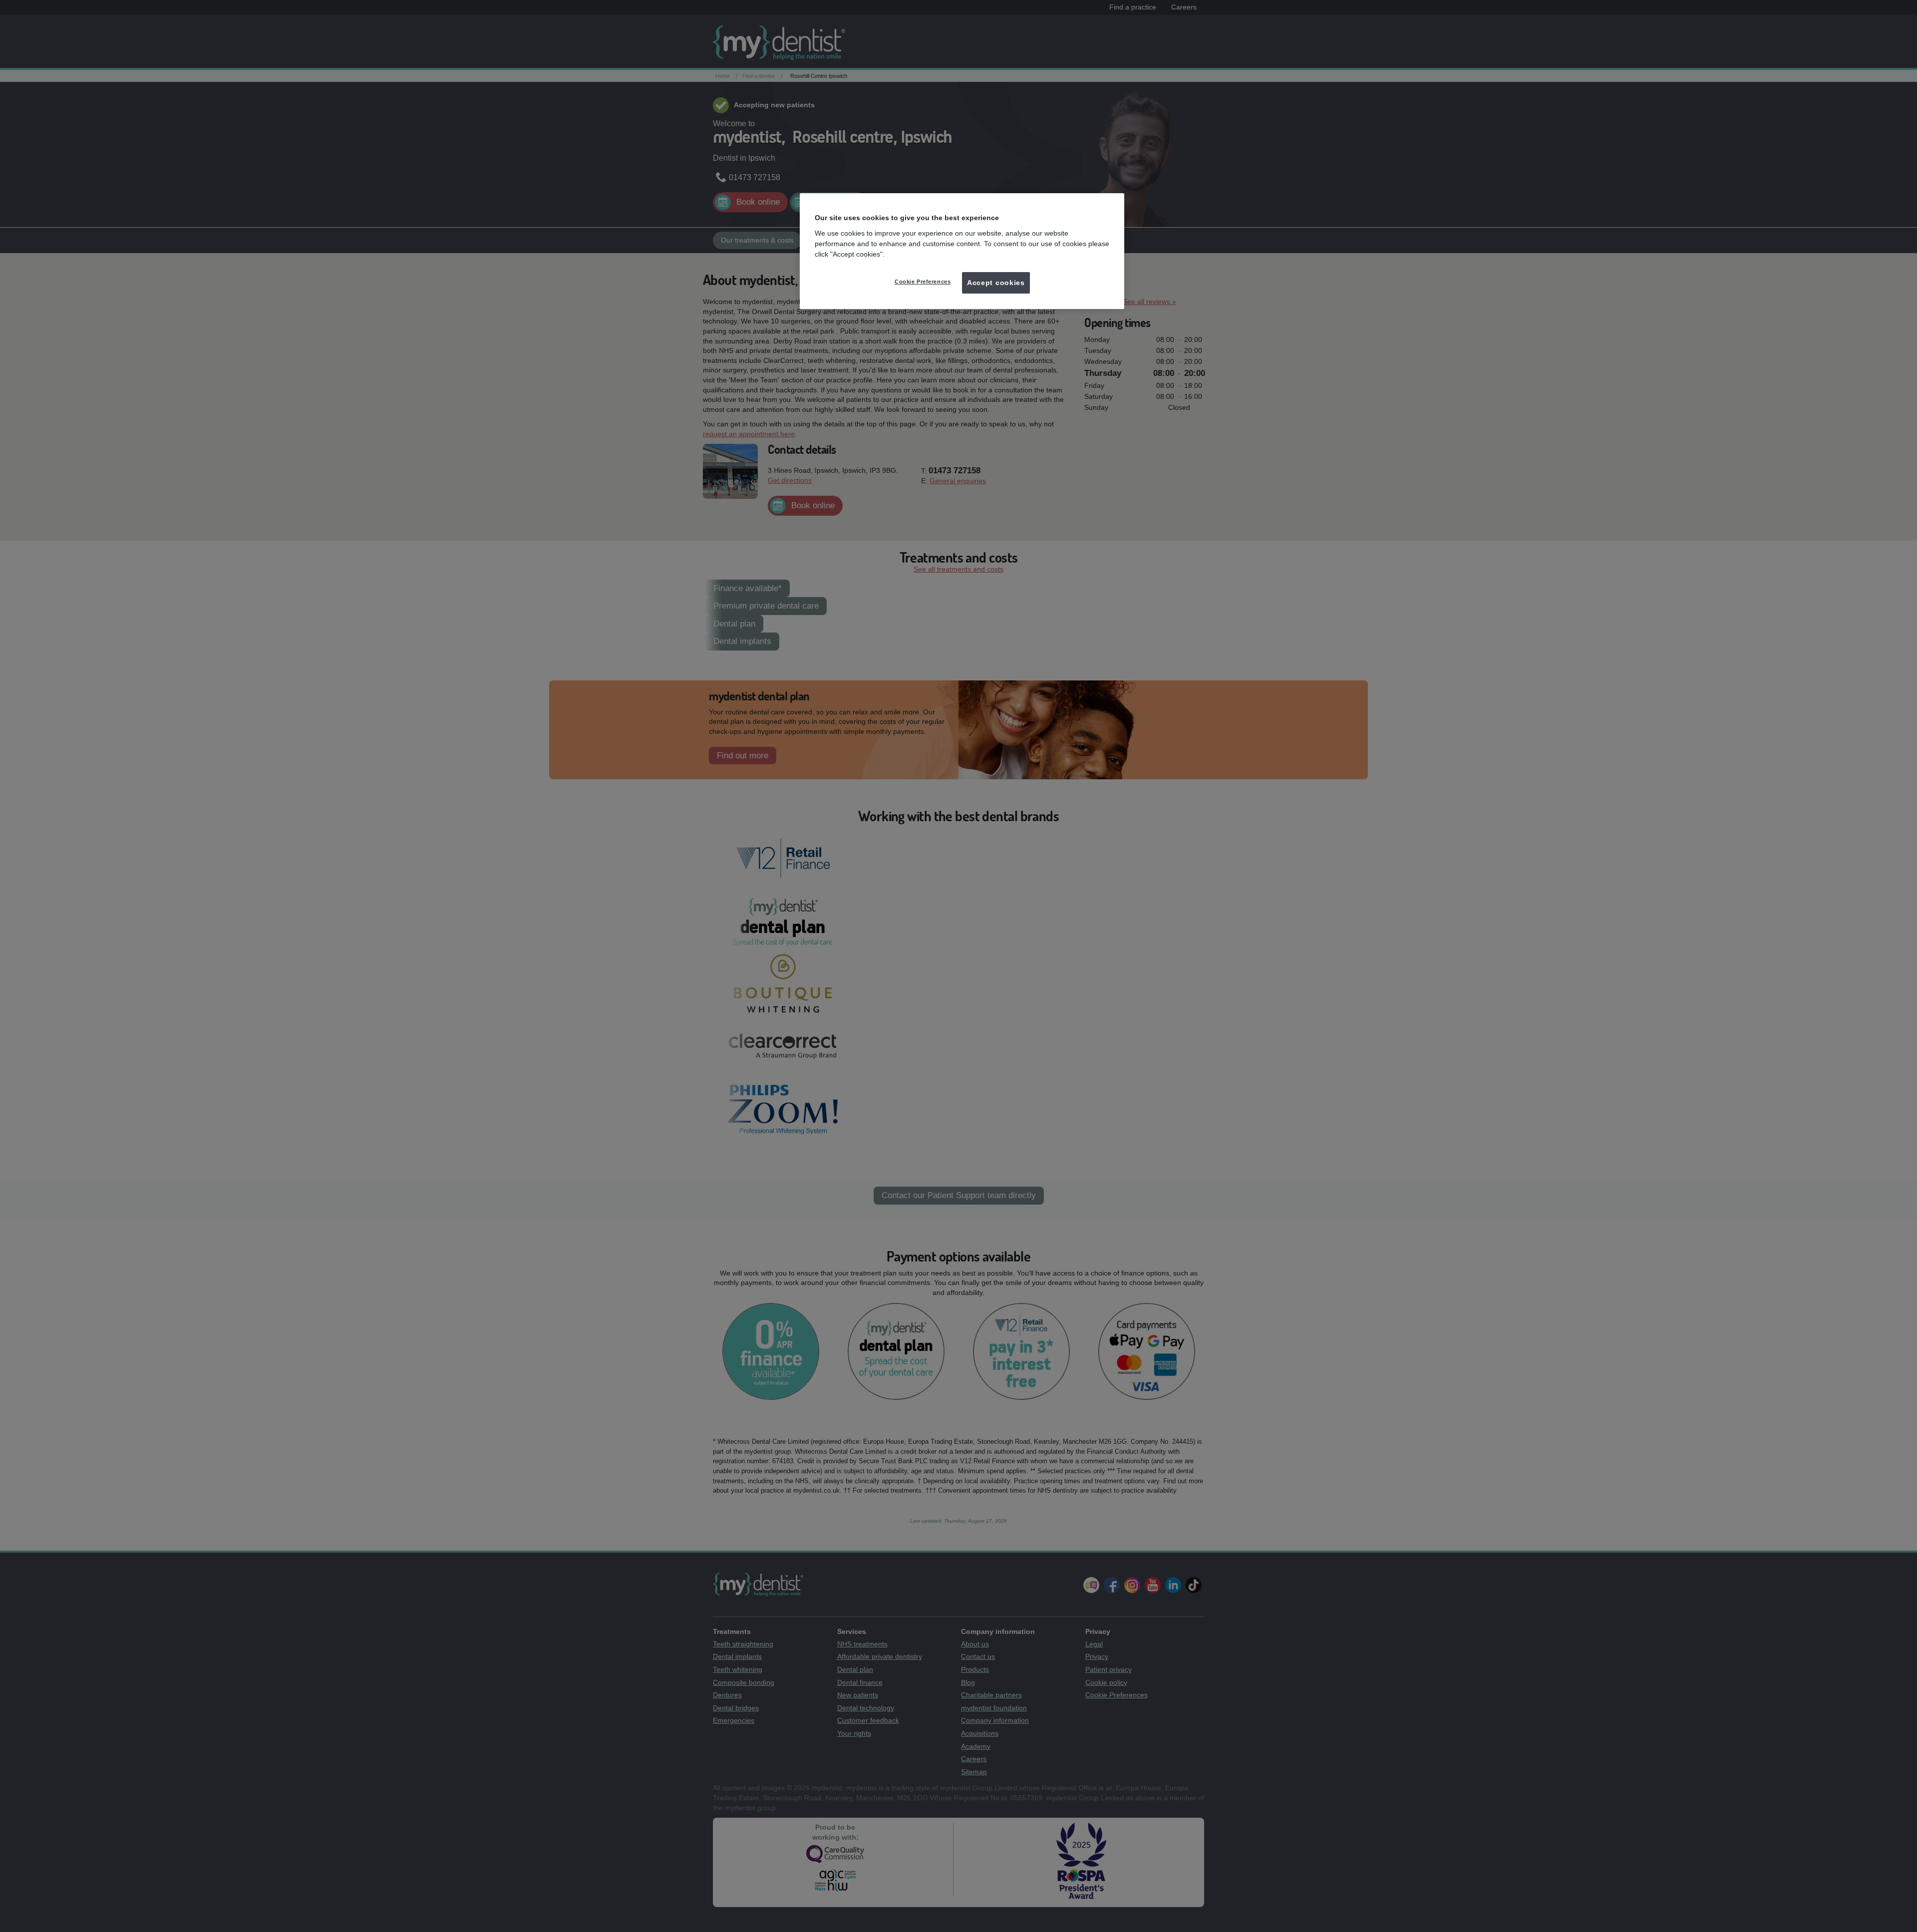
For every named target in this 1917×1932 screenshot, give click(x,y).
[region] (962, 251)
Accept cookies (996, 283)
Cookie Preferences (923, 282)
